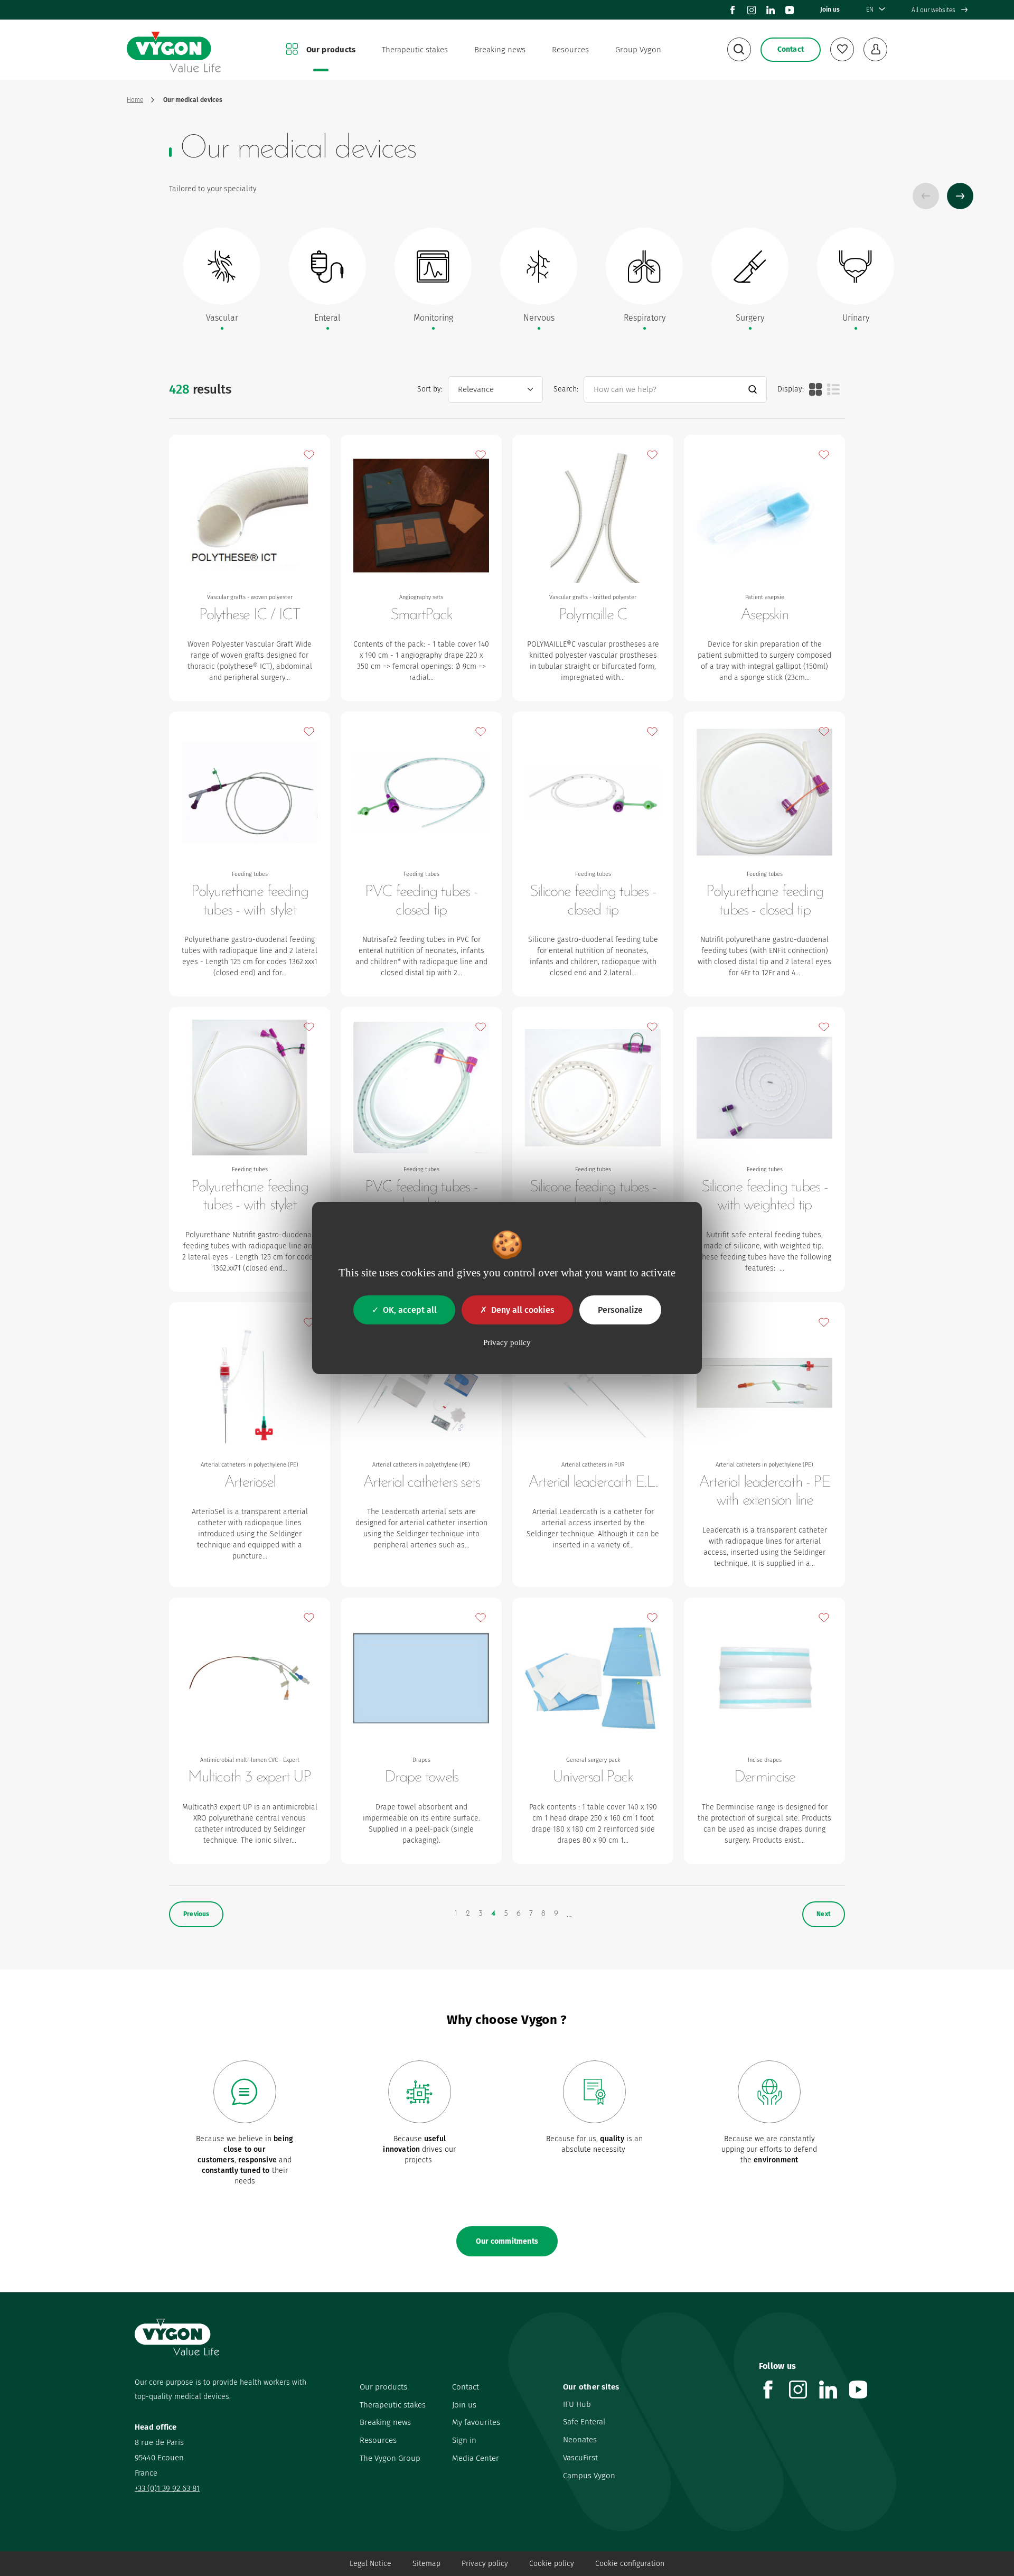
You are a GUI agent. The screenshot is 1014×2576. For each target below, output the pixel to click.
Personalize (620, 1310)
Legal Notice (370, 2564)
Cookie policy (552, 2564)
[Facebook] (733, 10)
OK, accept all (410, 1310)
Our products (331, 50)
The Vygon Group (390, 2458)
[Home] (174, 50)
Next (960, 196)
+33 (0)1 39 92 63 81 (167, 2488)
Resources (570, 50)
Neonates (580, 2440)
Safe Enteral (584, 2422)
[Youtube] (790, 10)
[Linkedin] (771, 10)
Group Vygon (638, 50)
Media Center (476, 2458)
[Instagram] (752, 10)
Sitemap (426, 2564)
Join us (830, 10)
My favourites (476, 2422)
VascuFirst (580, 2458)
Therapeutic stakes (415, 50)
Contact (466, 2387)
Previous (926, 196)
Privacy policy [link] (507, 1342)
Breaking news (500, 50)
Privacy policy (485, 2564)
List (833, 389)
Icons (815, 389)
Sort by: (430, 389)
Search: (566, 389)
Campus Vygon (589, 2476)
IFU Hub (577, 2404)
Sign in (464, 2440)
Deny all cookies (523, 1310)
